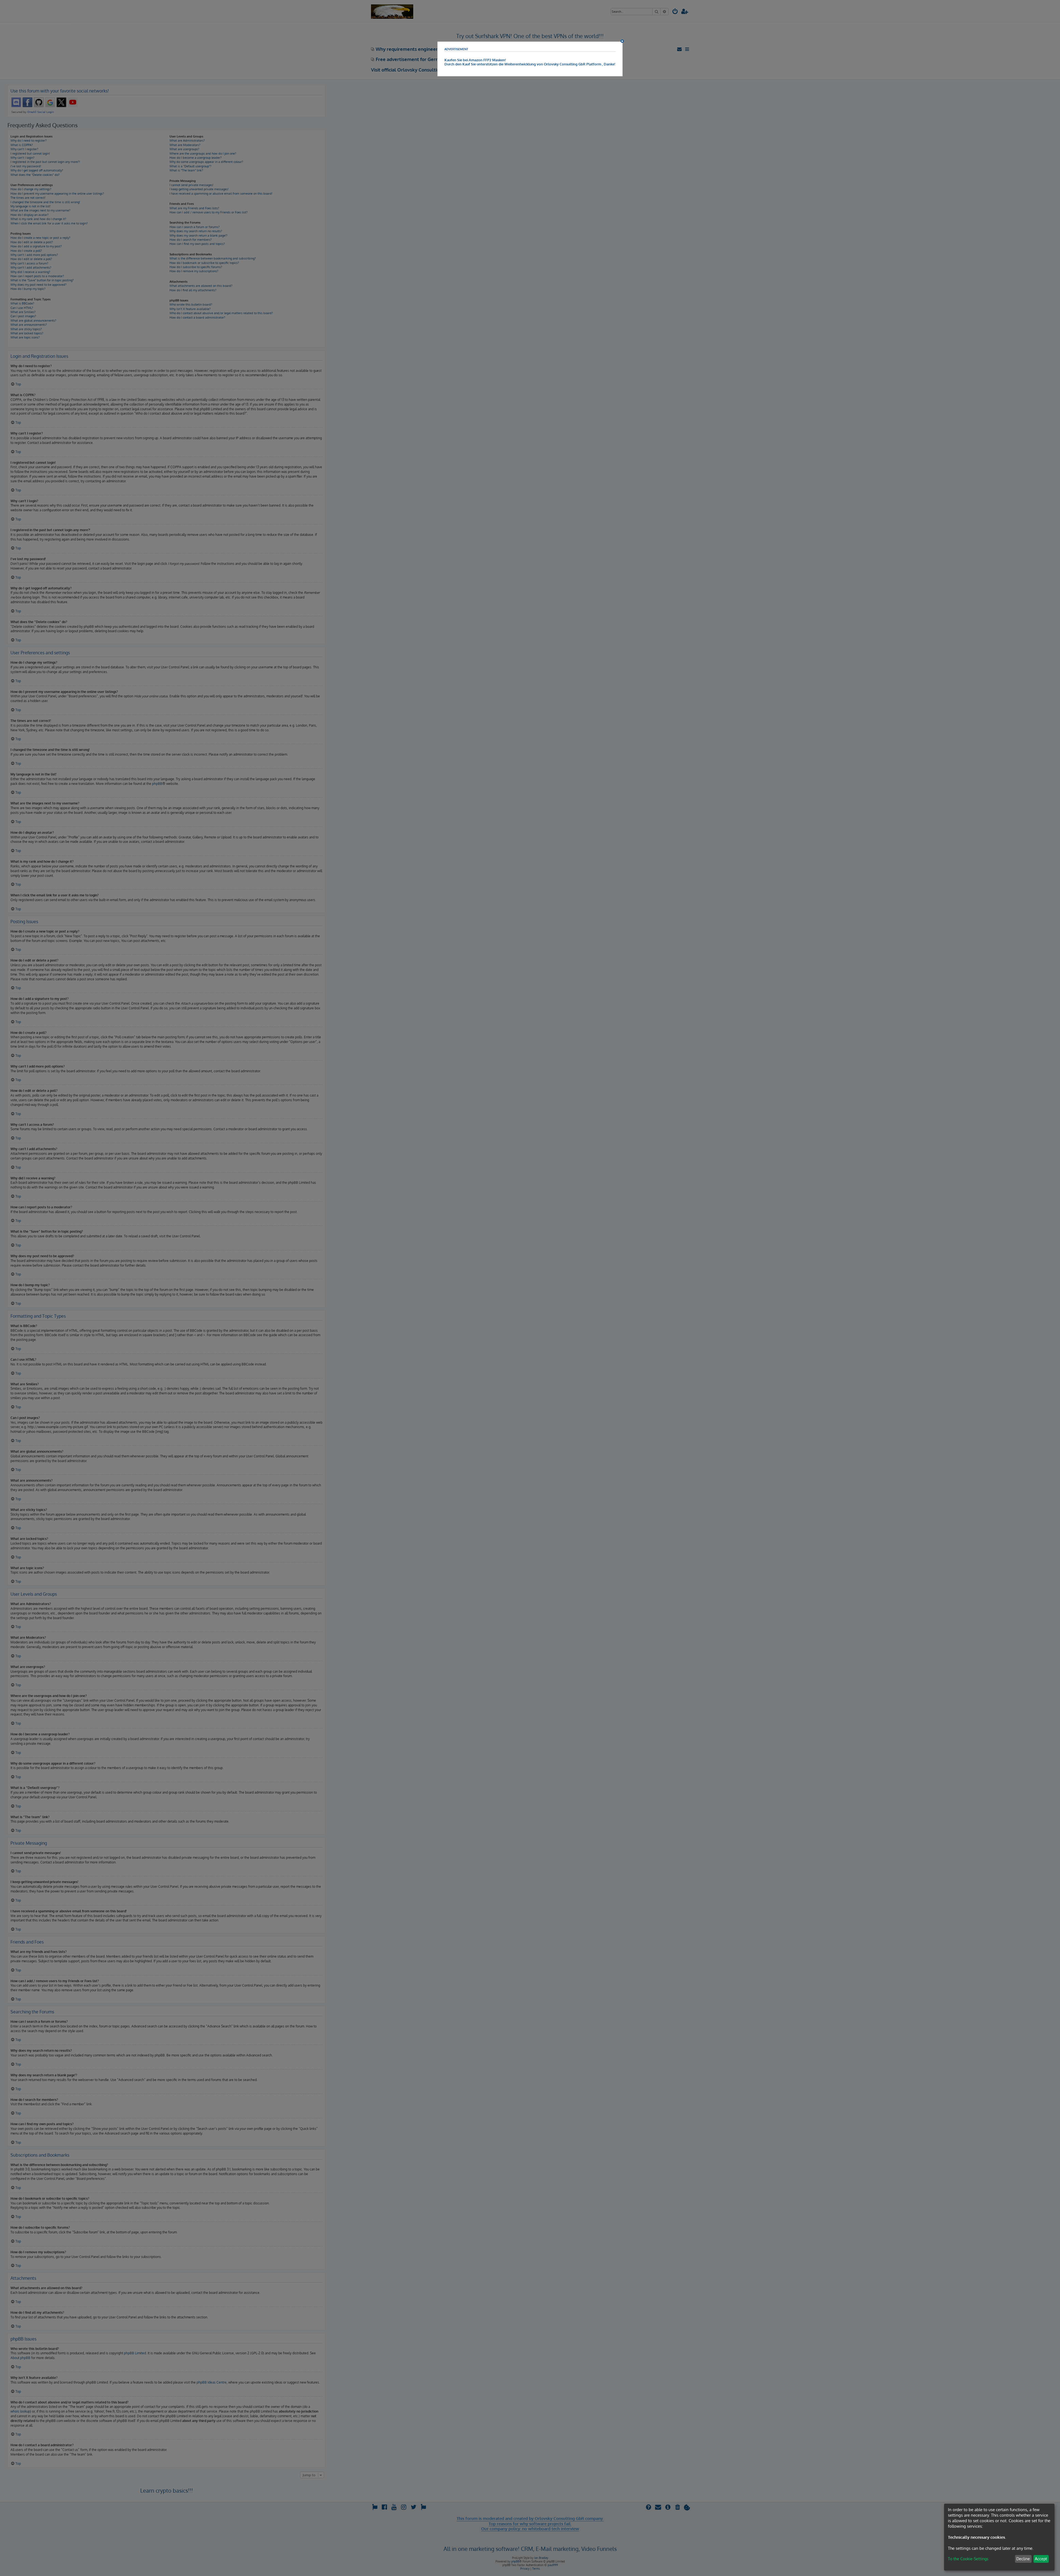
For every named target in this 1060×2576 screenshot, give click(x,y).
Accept (1041, 2559)
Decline (1023, 2559)
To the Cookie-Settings (968, 2559)
